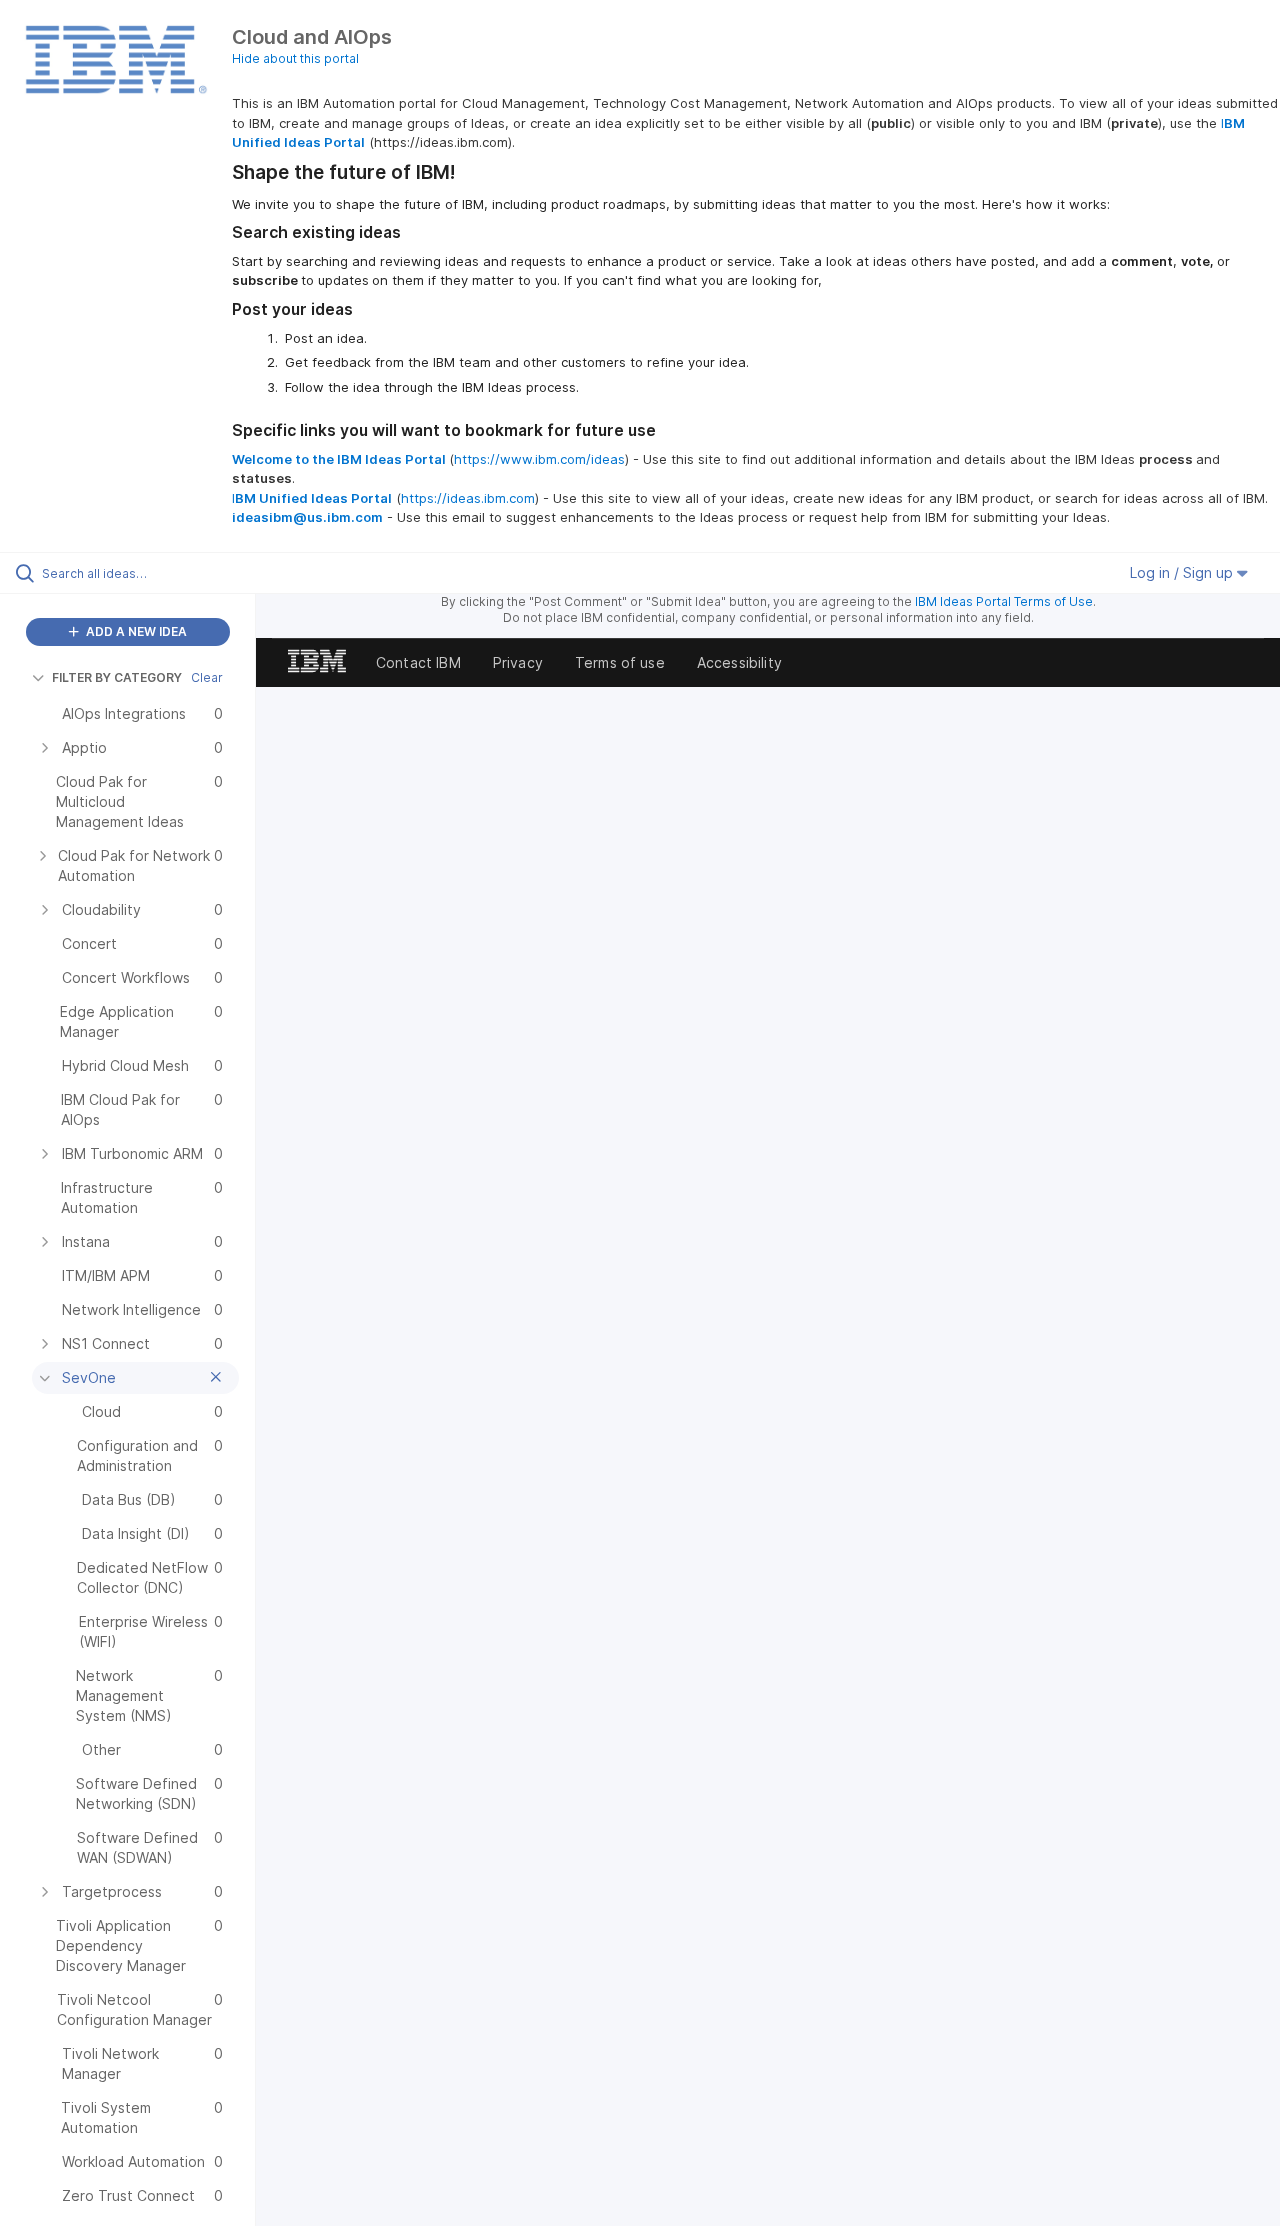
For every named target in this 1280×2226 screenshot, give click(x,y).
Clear (207, 677)
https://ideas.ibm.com (468, 498)
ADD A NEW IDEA (135, 631)
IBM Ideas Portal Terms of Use (1004, 601)
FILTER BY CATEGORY (117, 677)
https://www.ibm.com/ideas (539, 459)
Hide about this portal (295, 58)
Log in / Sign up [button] (1183, 572)
